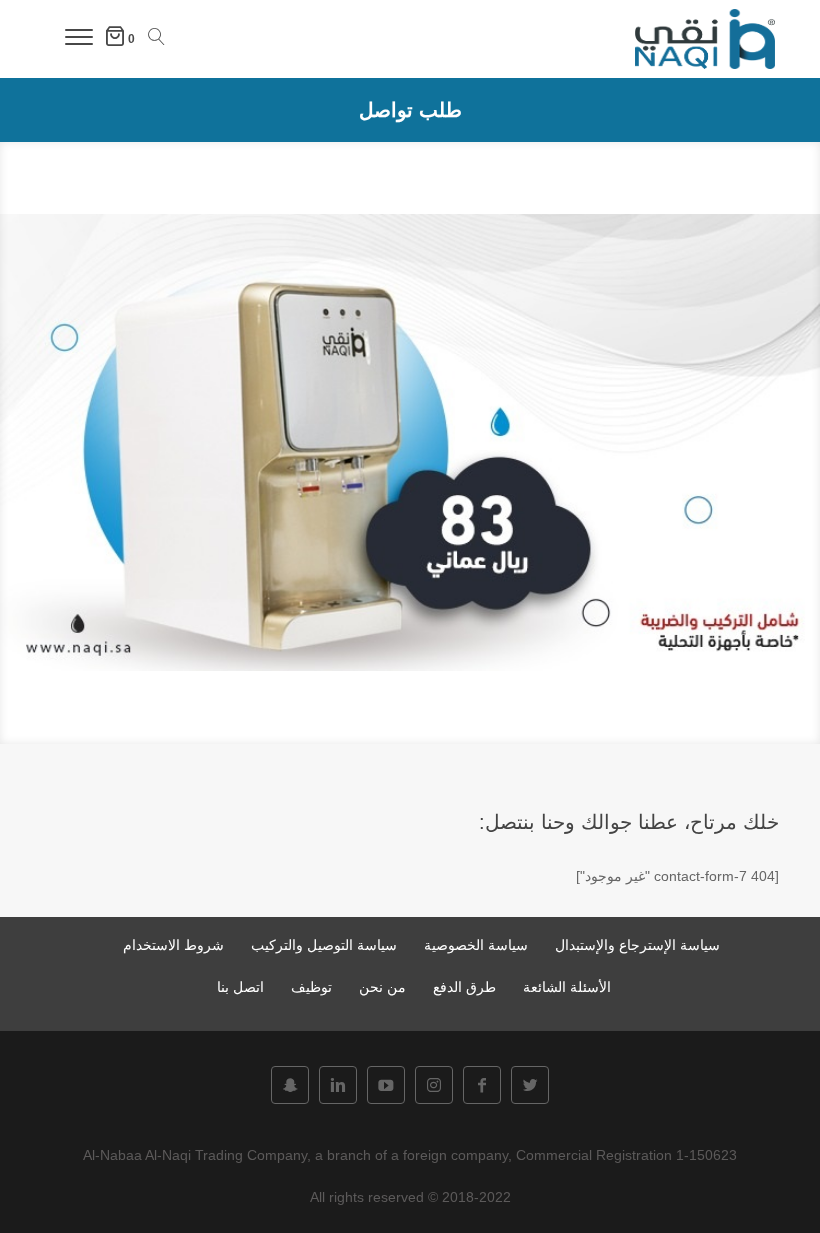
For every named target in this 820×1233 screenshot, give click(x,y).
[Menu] (79, 40)
